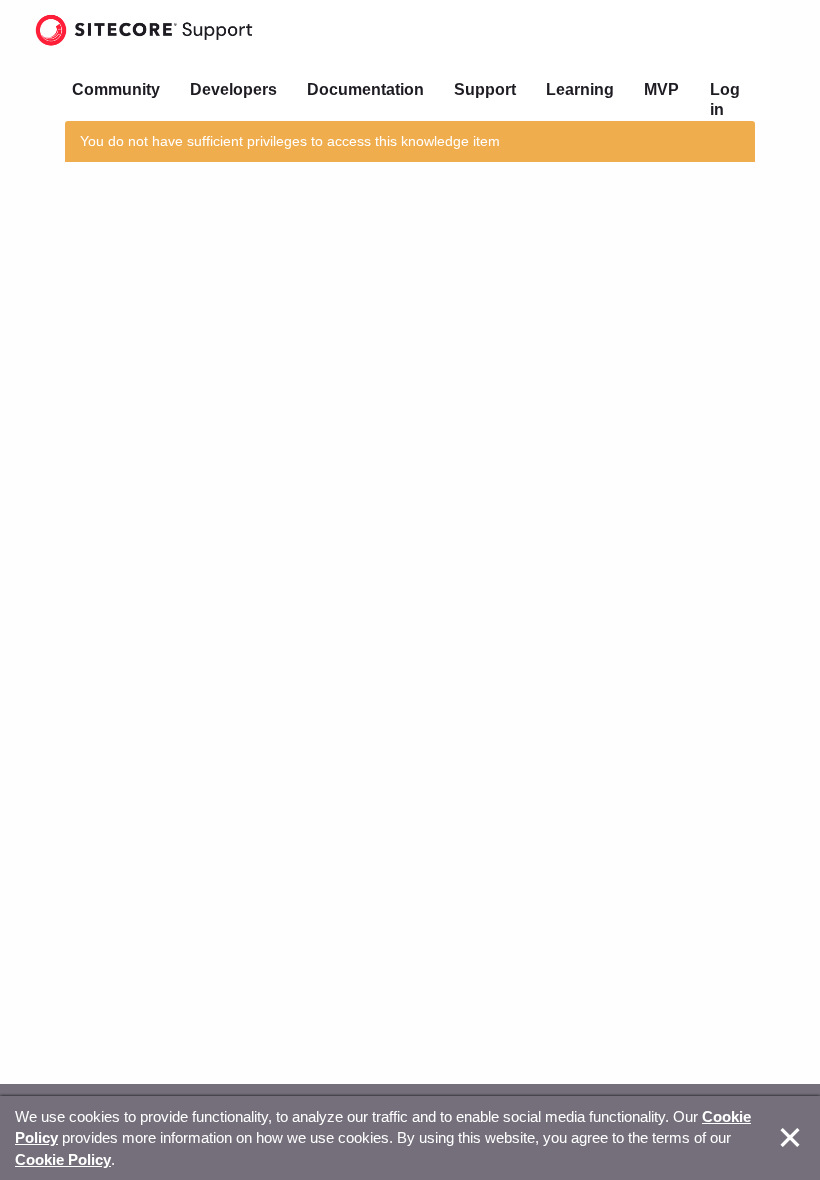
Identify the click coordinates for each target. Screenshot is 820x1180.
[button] (790, 1138)
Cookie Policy (63, 1159)
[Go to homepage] (144, 30)
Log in (725, 99)
